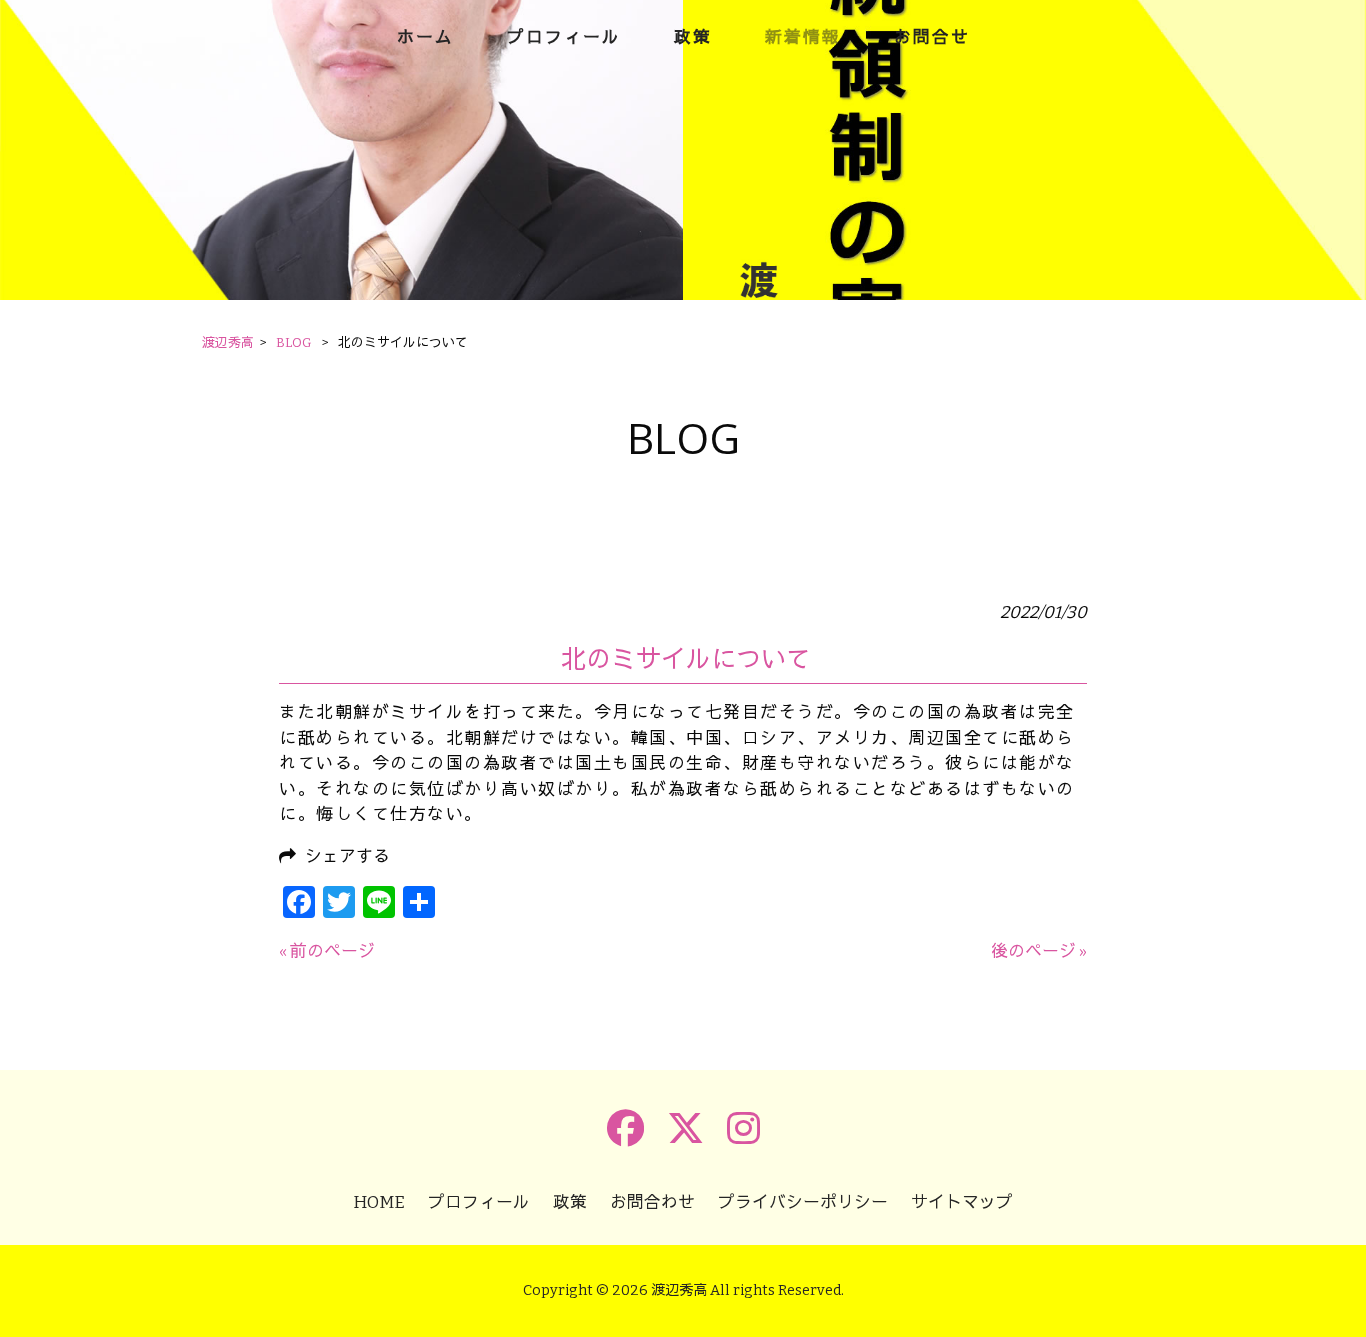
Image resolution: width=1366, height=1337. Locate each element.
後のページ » (1039, 951)
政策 (570, 1202)
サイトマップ (962, 1202)
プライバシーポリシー (803, 1202)
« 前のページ (327, 951)
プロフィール (479, 1202)
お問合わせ (652, 1202)
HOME (379, 1202)
